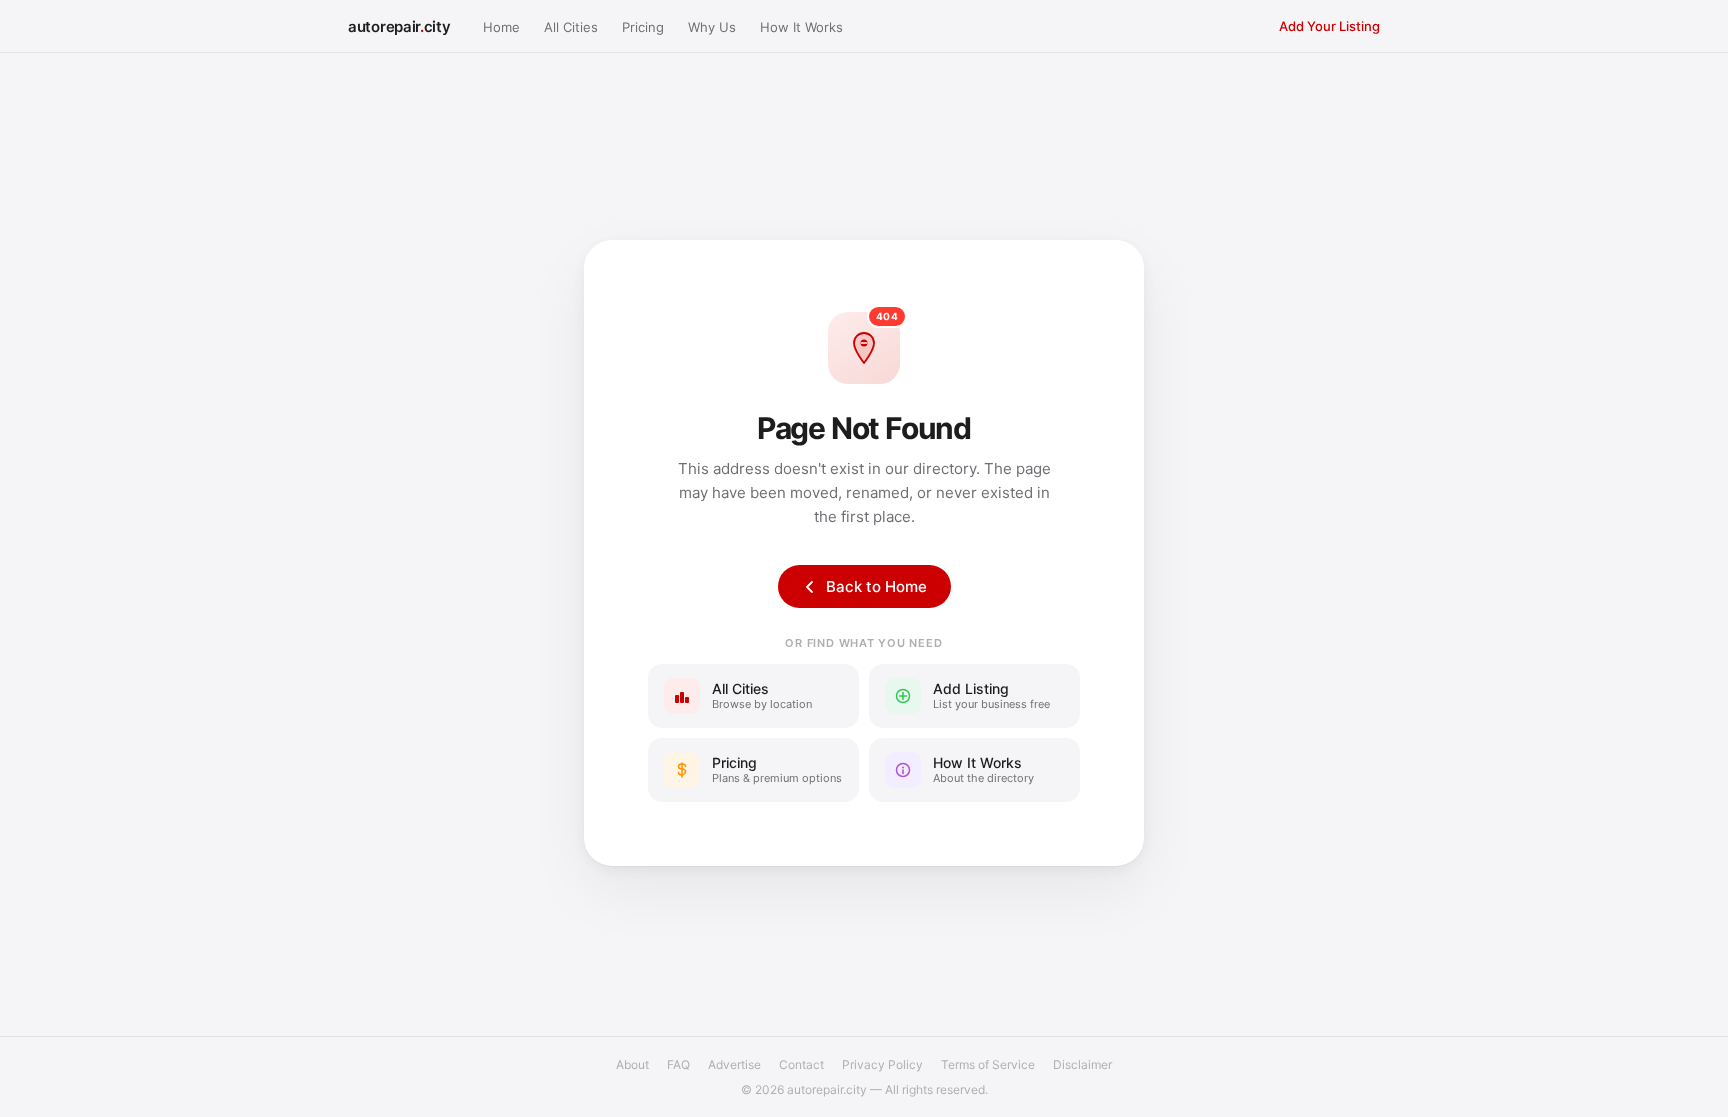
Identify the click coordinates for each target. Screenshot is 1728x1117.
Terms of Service (988, 1064)
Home (501, 27)
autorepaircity (399, 26)
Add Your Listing (1329, 26)
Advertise (734, 1064)
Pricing (643, 27)
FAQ (678, 1064)
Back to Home (876, 586)
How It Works (801, 27)
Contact (801, 1064)
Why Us (712, 27)
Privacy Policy (882, 1064)
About (632, 1064)
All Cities (571, 27)
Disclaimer (1082, 1064)
